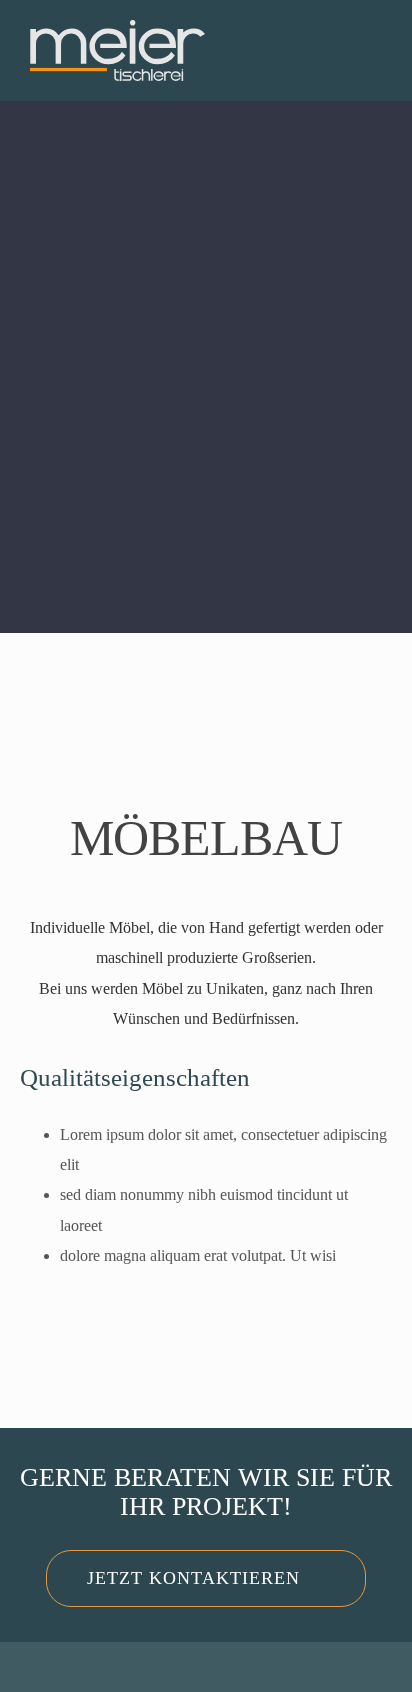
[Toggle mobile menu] (374, 63)
